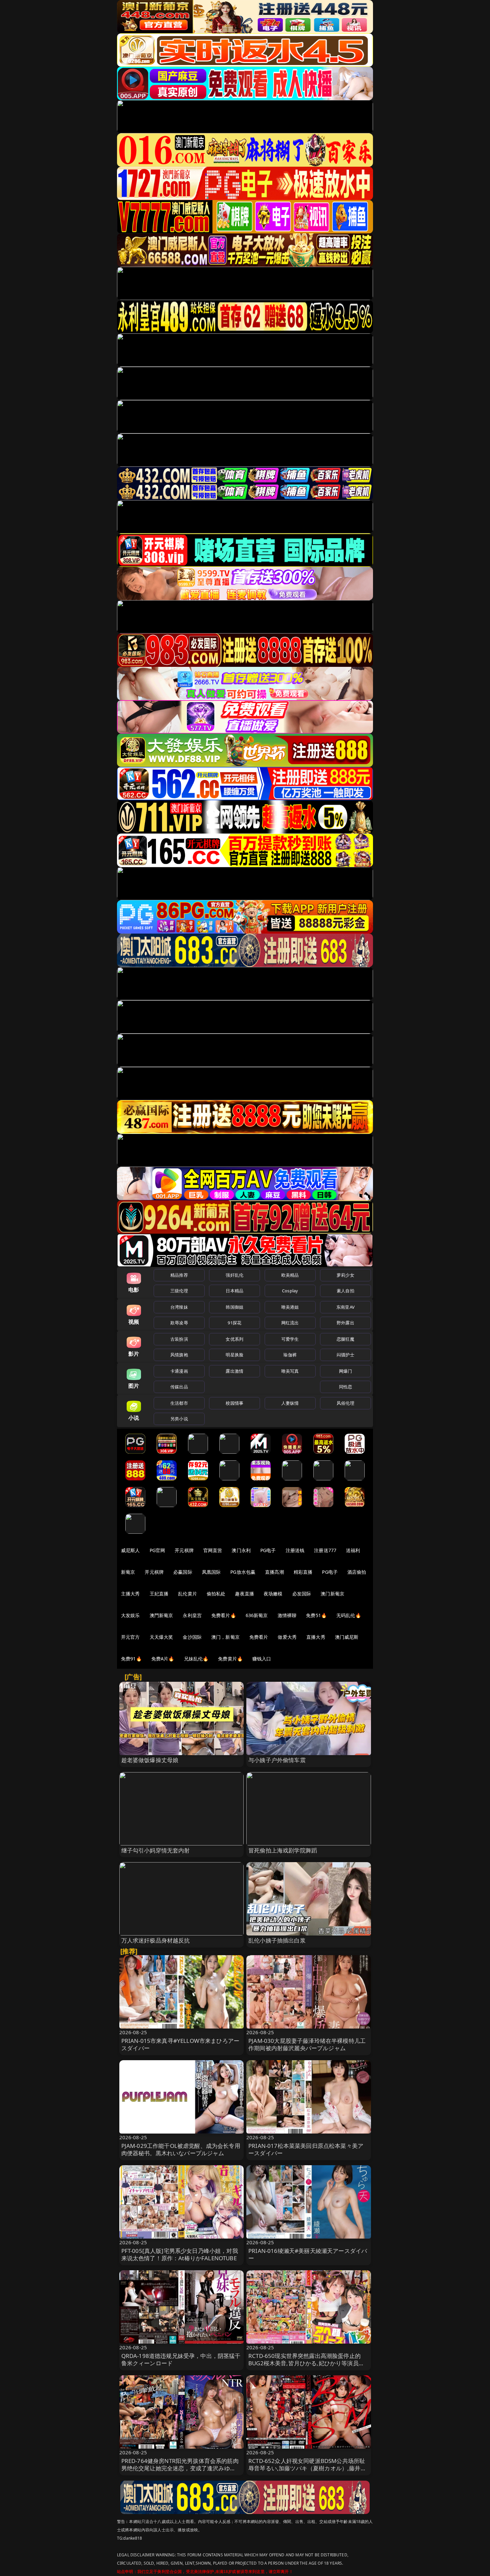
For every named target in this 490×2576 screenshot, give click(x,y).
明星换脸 (234, 1355)
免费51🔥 (316, 1615)
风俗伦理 (345, 1403)
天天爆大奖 (161, 1637)
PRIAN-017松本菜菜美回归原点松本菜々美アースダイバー (306, 2149)
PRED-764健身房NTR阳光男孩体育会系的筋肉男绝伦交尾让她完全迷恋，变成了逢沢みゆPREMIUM (180, 2468)
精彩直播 (303, 1572)
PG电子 (268, 1550)
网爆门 (345, 1371)
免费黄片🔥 (230, 1659)
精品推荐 (179, 1275)
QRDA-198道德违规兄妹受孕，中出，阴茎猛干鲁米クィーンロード (181, 2359)
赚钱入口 (262, 1659)
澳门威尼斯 (347, 1637)
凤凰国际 (211, 1572)
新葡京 (128, 1572)
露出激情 (234, 1371)
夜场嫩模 (273, 1594)
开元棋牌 (184, 1550)
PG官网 (157, 1550)
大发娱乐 (130, 1615)
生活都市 (179, 1403)
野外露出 (345, 1323)
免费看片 (259, 1637)
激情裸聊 (287, 1615)
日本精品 (234, 1291)
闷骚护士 (345, 1355)
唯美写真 (290, 1371)
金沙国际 (192, 1637)
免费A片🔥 (163, 1659)
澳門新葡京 (161, 1615)
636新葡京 (257, 1615)
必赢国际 (183, 1572)
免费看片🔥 (224, 1615)
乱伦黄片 (187, 1594)
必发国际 (302, 1594)
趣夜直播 (244, 1594)
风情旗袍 (179, 1355)
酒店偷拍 (357, 1572)
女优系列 (234, 1339)
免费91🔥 (131, 1659)
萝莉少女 (345, 1275)
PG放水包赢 (243, 1572)
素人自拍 (345, 1291)
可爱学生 (290, 1339)
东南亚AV (345, 1307)
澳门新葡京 (332, 1594)
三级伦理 (179, 1291)
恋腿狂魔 (345, 1339)
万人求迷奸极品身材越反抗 (156, 1940)
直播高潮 (274, 1572)
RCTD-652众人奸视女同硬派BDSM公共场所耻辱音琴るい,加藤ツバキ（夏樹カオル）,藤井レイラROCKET (307, 2468)
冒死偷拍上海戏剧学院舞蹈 (283, 1850)
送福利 (353, 1550)
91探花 (234, 1323)
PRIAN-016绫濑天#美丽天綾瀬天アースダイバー (308, 2254)
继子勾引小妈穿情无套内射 (156, 1850)
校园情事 (234, 1403)
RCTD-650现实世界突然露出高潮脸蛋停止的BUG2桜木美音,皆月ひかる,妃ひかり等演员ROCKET (304, 2363)
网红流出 (290, 1323)
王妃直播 (159, 1594)
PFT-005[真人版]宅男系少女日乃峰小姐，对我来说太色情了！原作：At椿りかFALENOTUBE (180, 2254)
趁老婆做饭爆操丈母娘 (150, 1760)
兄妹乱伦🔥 (196, 1659)
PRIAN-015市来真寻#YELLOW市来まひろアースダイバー (180, 2044)
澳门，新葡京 (225, 1637)
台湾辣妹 (179, 1307)
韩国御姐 (234, 1307)
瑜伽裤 (290, 1355)
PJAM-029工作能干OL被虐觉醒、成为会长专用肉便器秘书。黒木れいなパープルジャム (181, 2149)
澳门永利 (241, 1550)
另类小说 (179, 1419)
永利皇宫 (192, 1615)
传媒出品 (179, 1387)
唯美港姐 (290, 1307)
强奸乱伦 (234, 1275)
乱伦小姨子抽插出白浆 (277, 1940)
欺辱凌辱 (179, 1323)
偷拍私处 (216, 1594)
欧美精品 (290, 1275)
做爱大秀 (287, 1637)
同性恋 (345, 1387)
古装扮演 (179, 1339)
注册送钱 (295, 1550)
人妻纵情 (290, 1403)
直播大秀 (316, 1637)
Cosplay (290, 1291)
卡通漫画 (179, 1371)
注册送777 (325, 1550)
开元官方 (130, 1637)
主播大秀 (130, 1594)
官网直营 (213, 1550)
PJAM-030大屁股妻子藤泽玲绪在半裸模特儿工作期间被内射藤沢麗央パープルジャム (307, 2044)
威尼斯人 (130, 1550)
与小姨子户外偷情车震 (277, 1760)
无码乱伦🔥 (349, 1615)
